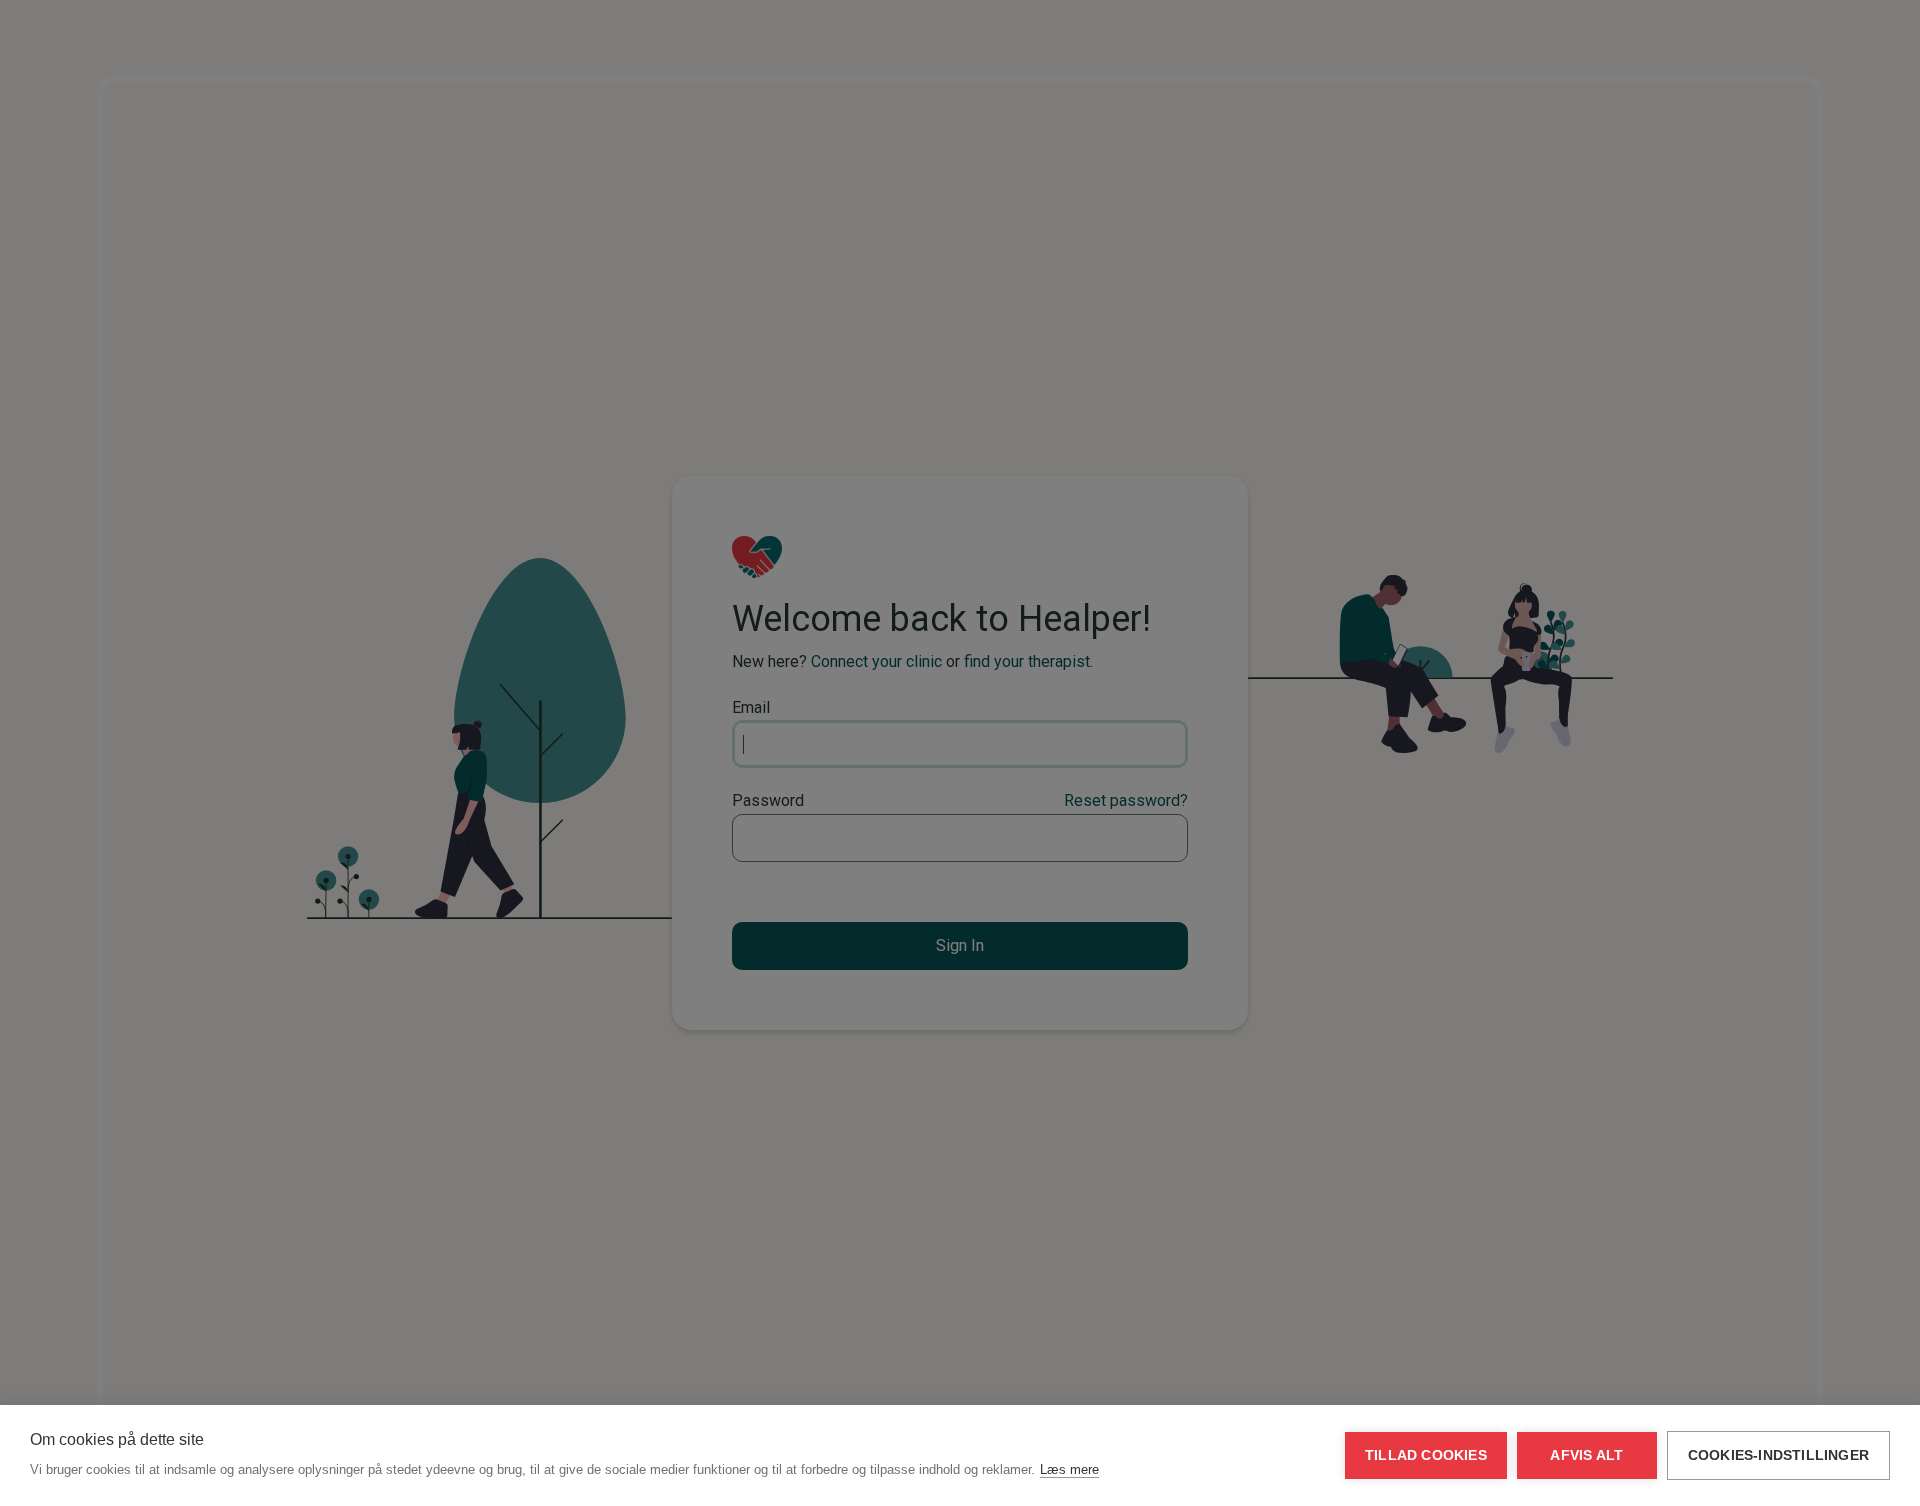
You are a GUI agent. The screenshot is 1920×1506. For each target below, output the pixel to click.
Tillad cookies (1426, 1455)
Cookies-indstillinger (1778, 1455)
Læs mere (1069, 1469)
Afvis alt (1586, 1455)
